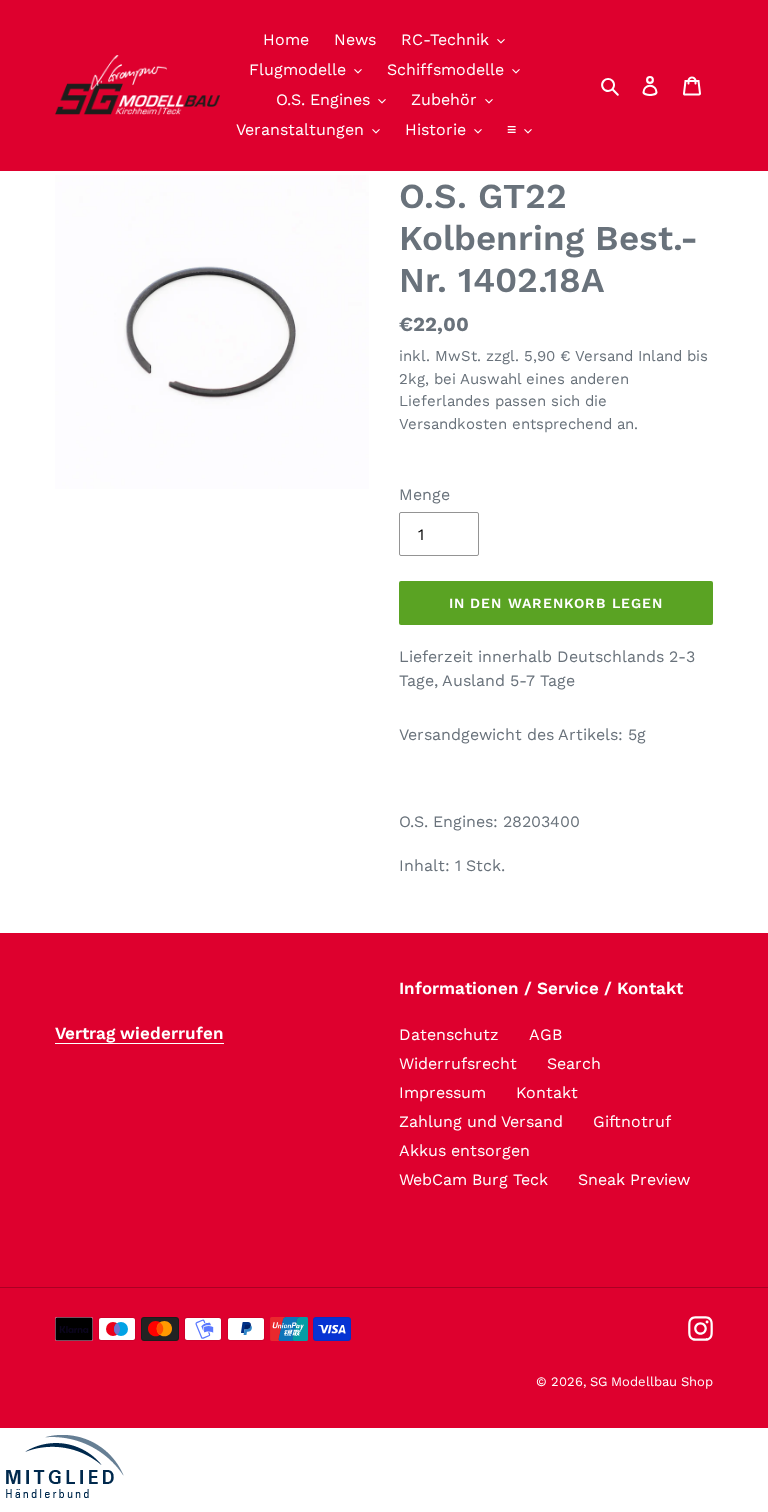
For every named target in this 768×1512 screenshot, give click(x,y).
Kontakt (547, 1092)
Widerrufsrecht (458, 1063)
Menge (424, 494)
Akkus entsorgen (464, 1150)
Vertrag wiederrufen (139, 1033)
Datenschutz (449, 1034)
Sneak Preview (634, 1179)
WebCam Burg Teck (473, 1179)
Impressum (442, 1092)
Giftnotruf (632, 1121)
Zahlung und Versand (481, 1121)
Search (574, 1063)
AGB (545, 1034)
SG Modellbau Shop (651, 1381)
